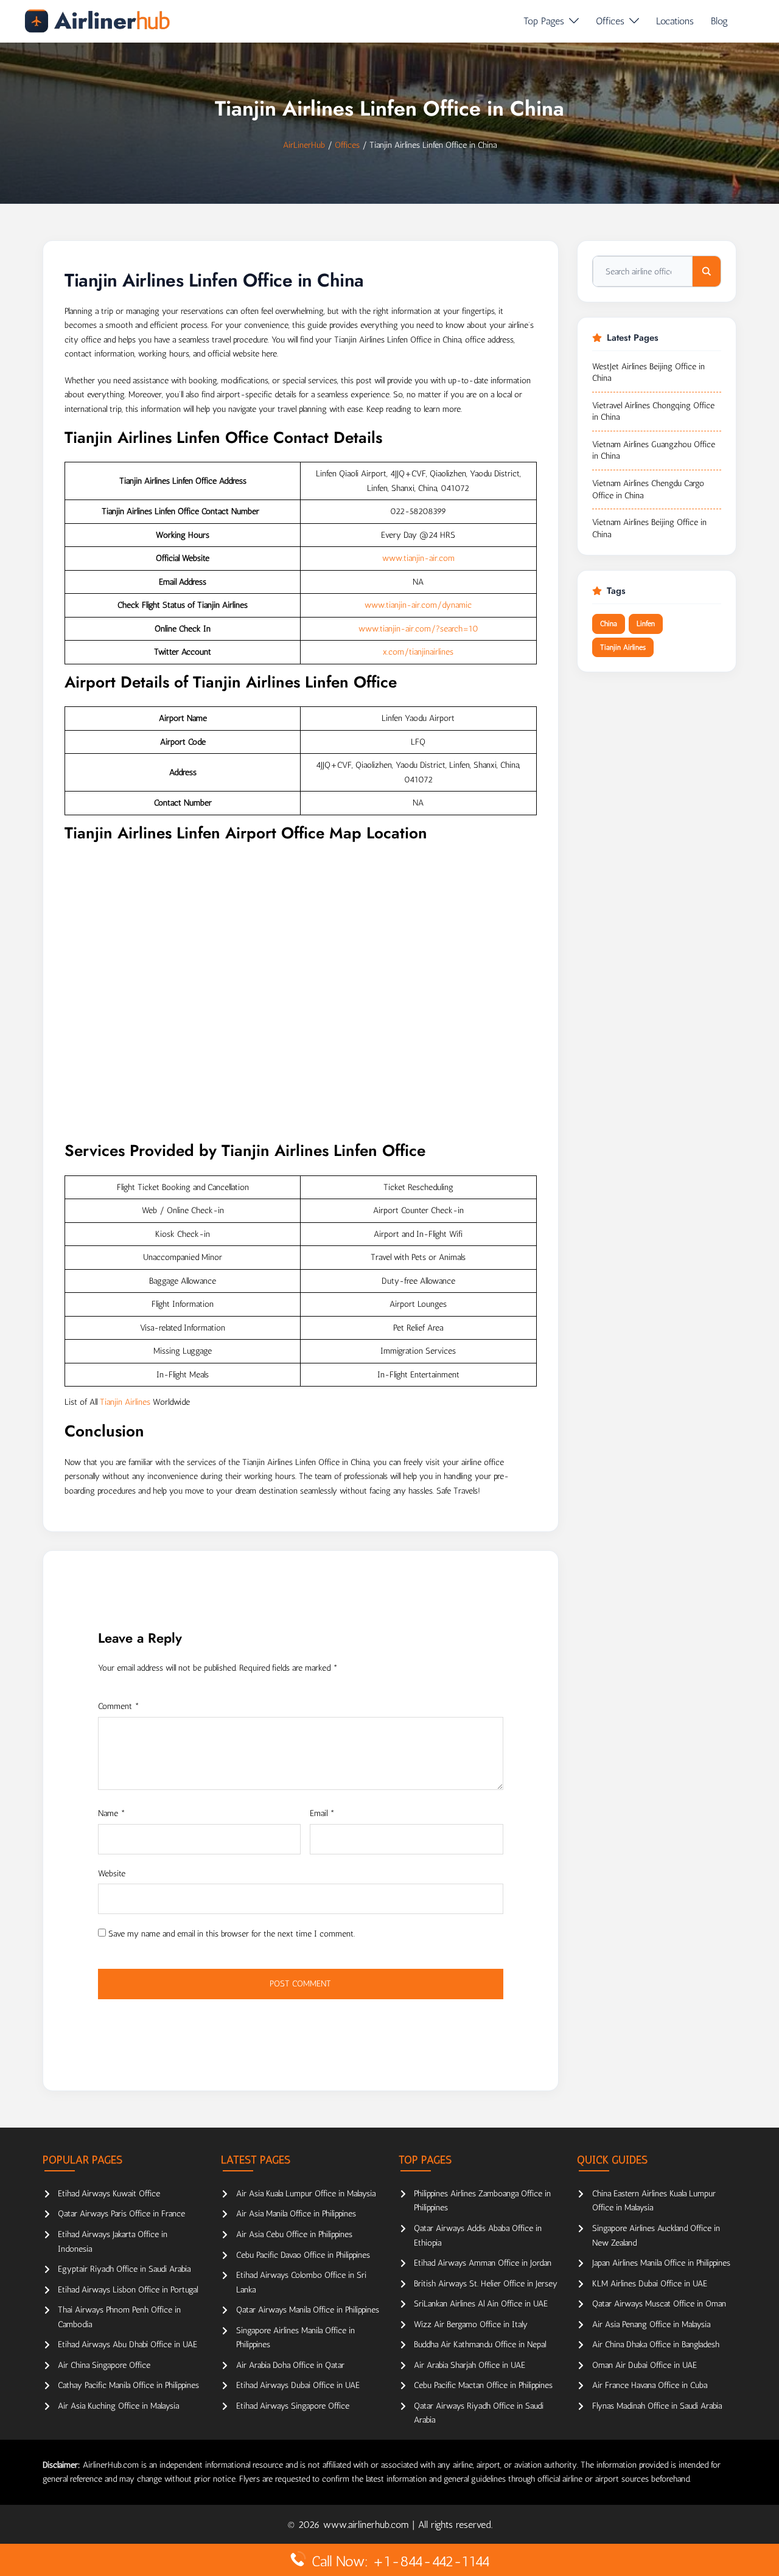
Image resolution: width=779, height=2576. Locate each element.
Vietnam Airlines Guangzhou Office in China (654, 451)
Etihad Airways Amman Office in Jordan (483, 2263)
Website (112, 1874)
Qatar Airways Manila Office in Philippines (308, 2310)
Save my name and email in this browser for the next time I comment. (232, 1934)
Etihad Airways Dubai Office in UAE (298, 2385)
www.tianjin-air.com (418, 558)
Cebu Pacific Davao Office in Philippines (303, 2255)
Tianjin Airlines (125, 1402)
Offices (610, 21)
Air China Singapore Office (104, 2365)
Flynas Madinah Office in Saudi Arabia (657, 2406)
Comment (119, 1706)
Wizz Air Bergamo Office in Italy (471, 2324)
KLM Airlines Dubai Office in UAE (650, 2284)
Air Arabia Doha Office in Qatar (290, 2365)
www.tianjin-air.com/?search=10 (418, 629)
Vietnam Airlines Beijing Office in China (649, 528)
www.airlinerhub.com (368, 2525)
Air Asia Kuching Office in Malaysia (118, 2406)
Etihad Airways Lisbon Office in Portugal (128, 2290)
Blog (719, 21)
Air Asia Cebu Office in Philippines (294, 2234)
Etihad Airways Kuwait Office (109, 2194)
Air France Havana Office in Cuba (650, 2385)
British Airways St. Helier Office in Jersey (486, 2284)
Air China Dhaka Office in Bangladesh (656, 2345)
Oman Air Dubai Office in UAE (645, 2365)
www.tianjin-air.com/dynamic (418, 605)
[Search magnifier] (707, 271)
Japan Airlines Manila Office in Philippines (661, 2263)
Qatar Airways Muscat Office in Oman (659, 2304)
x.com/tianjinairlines (418, 652)
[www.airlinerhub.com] (97, 21)
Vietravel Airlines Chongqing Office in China (653, 412)
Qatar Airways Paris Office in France (121, 2214)
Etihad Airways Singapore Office (293, 2406)
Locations (675, 21)
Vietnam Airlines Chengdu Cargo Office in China (648, 489)
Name (112, 1813)
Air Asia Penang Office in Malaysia (651, 2324)
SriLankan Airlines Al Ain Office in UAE (481, 2304)
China (609, 624)
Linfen (646, 624)
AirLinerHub (304, 145)
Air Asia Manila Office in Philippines (296, 2214)
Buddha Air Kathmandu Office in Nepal (480, 2345)
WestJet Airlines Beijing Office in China (648, 373)
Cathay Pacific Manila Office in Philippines (128, 2385)
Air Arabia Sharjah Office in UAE (470, 2365)
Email (322, 1813)
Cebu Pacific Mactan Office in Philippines (483, 2385)
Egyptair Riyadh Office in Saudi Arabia (124, 2269)
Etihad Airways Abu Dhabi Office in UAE (128, 2345)
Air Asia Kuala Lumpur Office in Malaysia (306, 2194)
